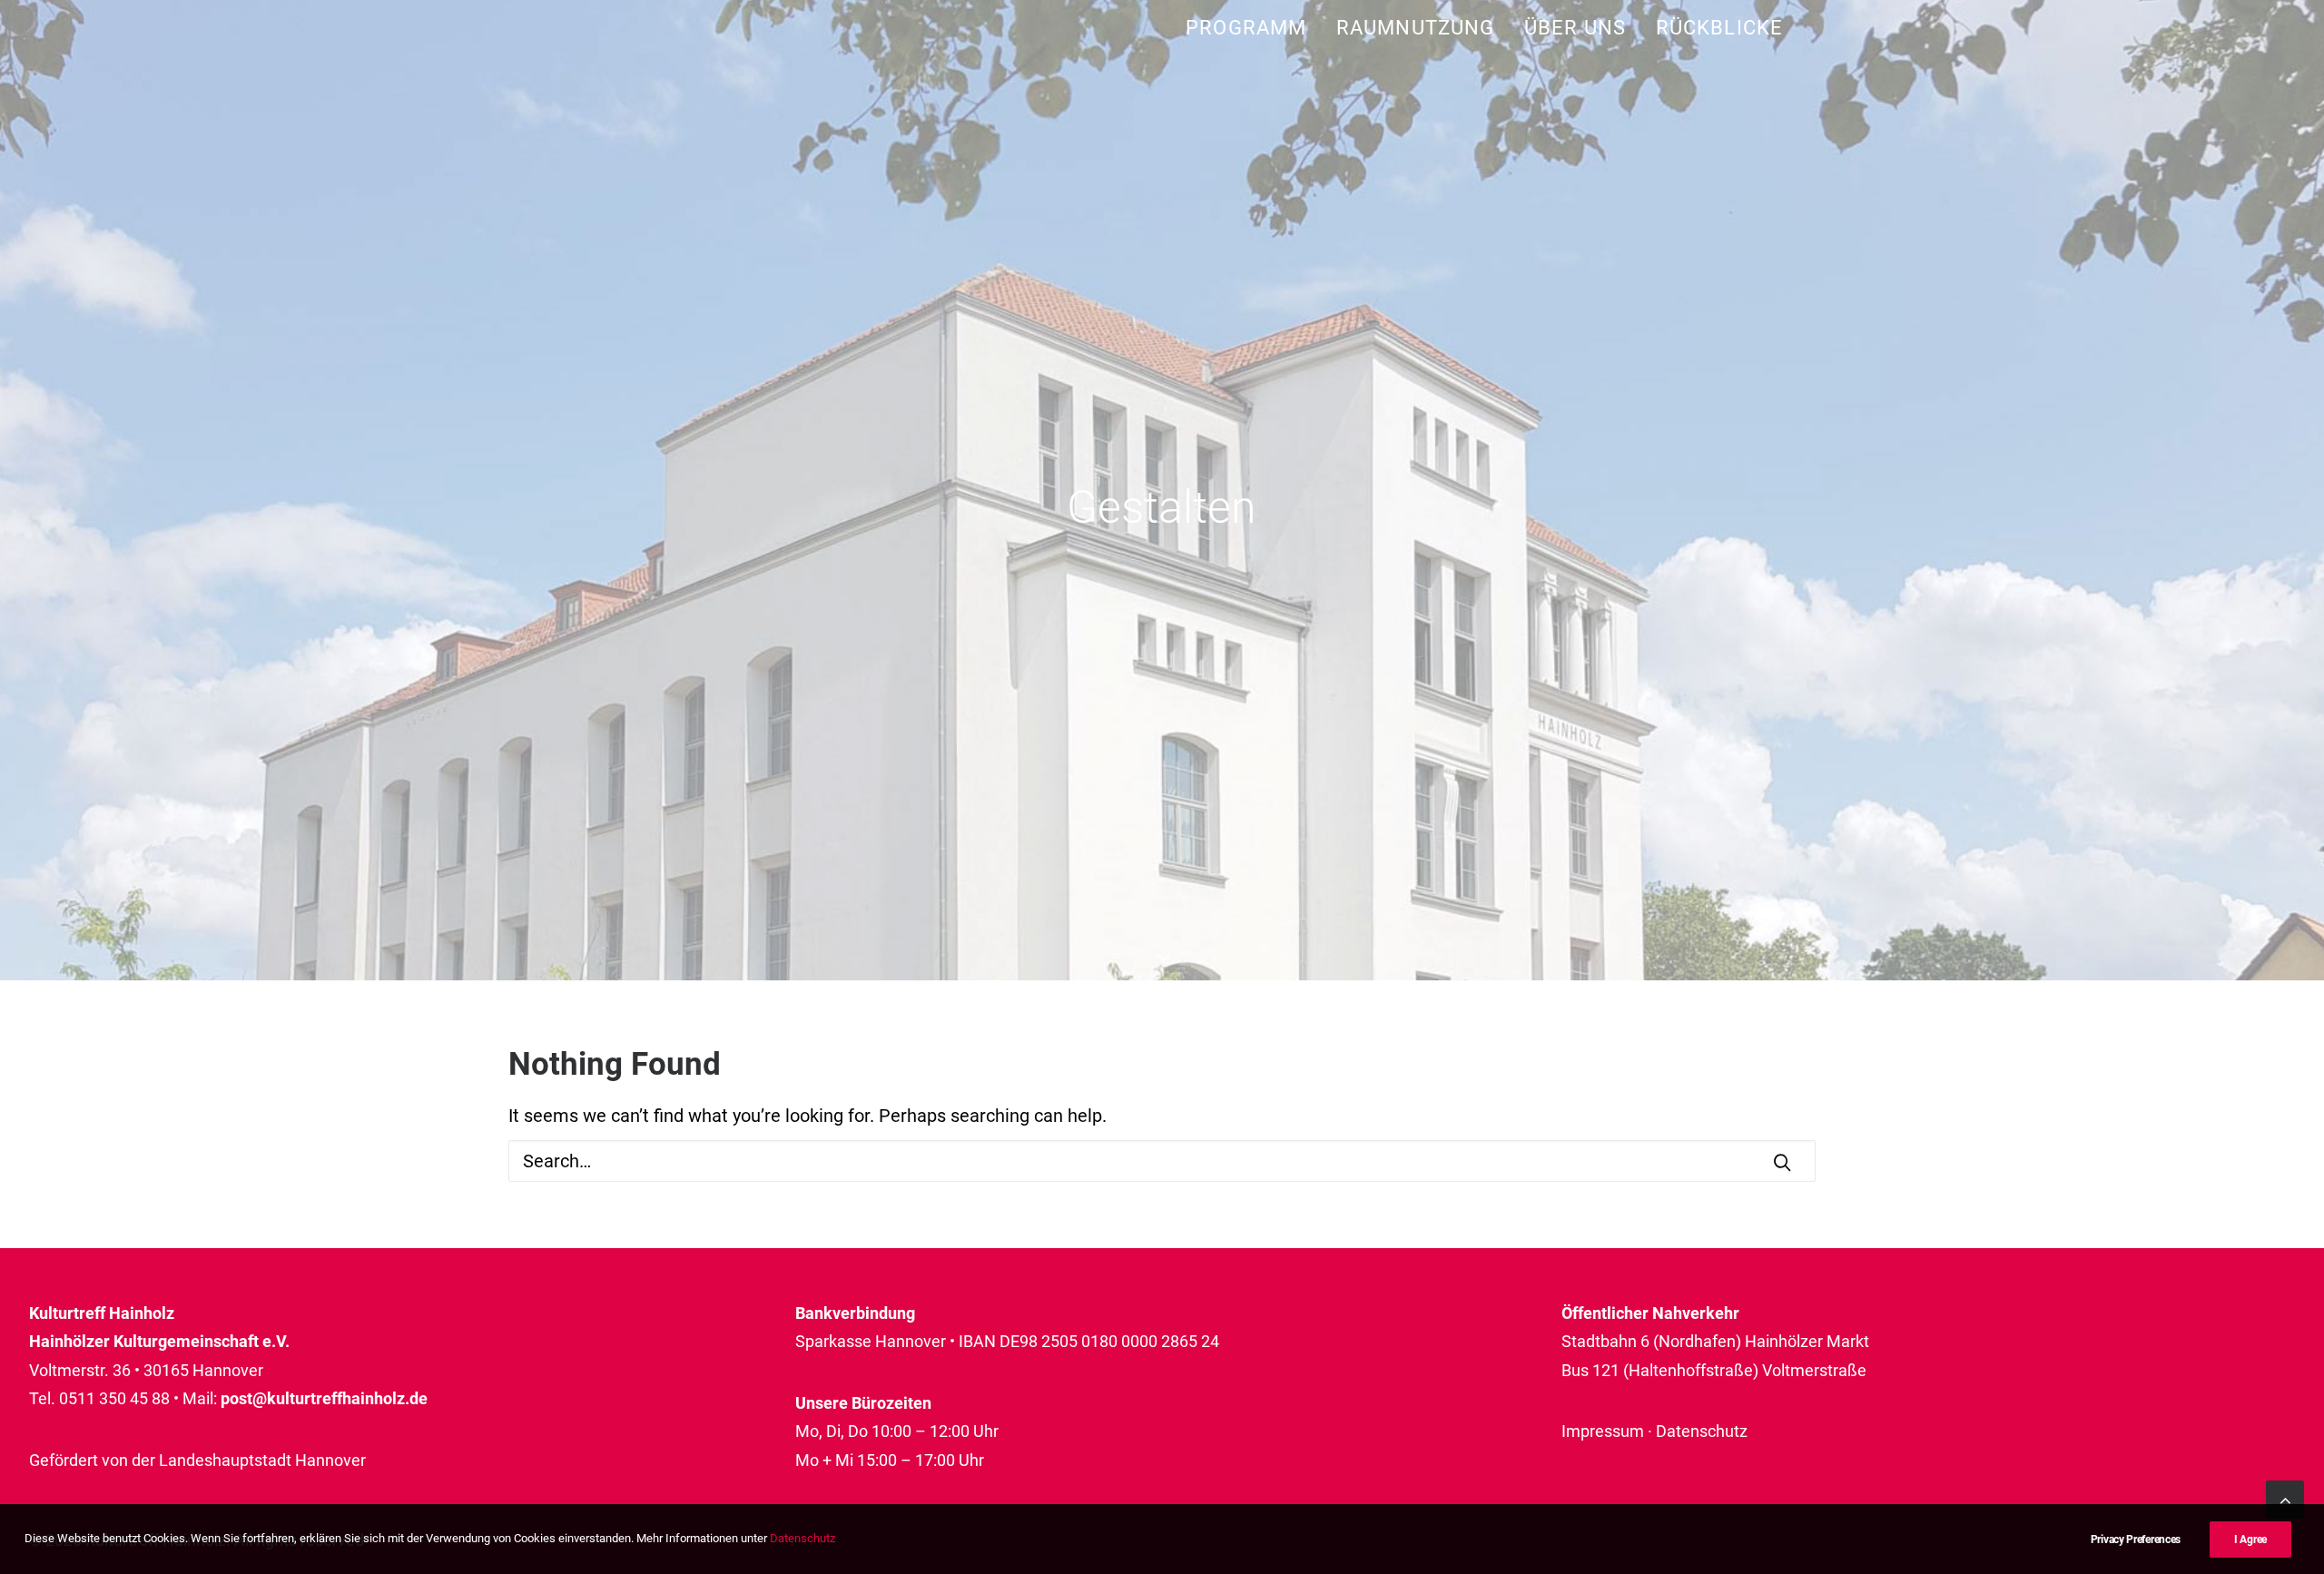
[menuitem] (1252, 28)
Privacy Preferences (2136, 1540)
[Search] (1162, 1161)
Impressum (1603, 1431)
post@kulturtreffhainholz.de (324, 1398)
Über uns (1575, 28)
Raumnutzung (1415, 28)
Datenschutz (1702, 1431)
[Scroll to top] (2285, 1498)
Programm (1246, 28)
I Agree (2250, 1540)
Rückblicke (1719, 28)
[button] (1782, 1162)
